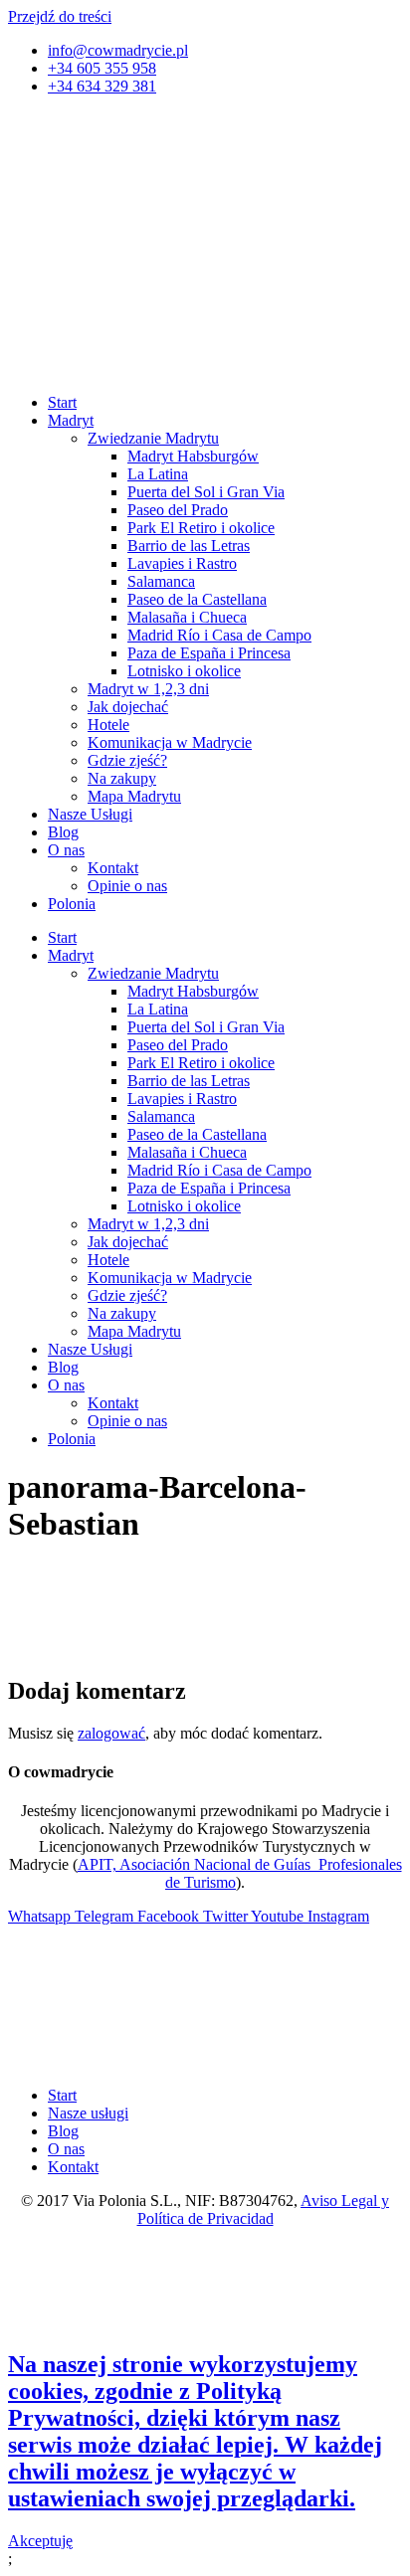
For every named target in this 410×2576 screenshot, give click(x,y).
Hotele (108, 725)
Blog (63, 832)
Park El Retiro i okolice (201, 528)
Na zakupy (122, 778)
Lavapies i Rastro (182, 563)
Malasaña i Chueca (187, 617)
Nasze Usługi (90, 814)
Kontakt (113, 868)
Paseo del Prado (178, 510)
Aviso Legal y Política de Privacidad (264, 2209)
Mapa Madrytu (134, 796)
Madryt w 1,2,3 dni (148, 689)
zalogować (111, 1733)
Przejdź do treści (60, 16)
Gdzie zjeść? (127, 760)
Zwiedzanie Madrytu (153, 438)
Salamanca (161, 581)
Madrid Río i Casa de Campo (219, 635)
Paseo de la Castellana (197, 599)
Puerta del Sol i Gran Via (206, 492)
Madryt (71, 420)
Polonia (72, 904)
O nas (66, 850)
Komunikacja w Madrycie (170, 742)
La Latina (158, 474)
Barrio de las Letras (189, 546)
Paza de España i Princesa (209, 653)
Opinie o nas (127, 886)
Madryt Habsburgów (193, 456)
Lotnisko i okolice (184, 671)
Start (62, 402)
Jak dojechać (128, 707)
